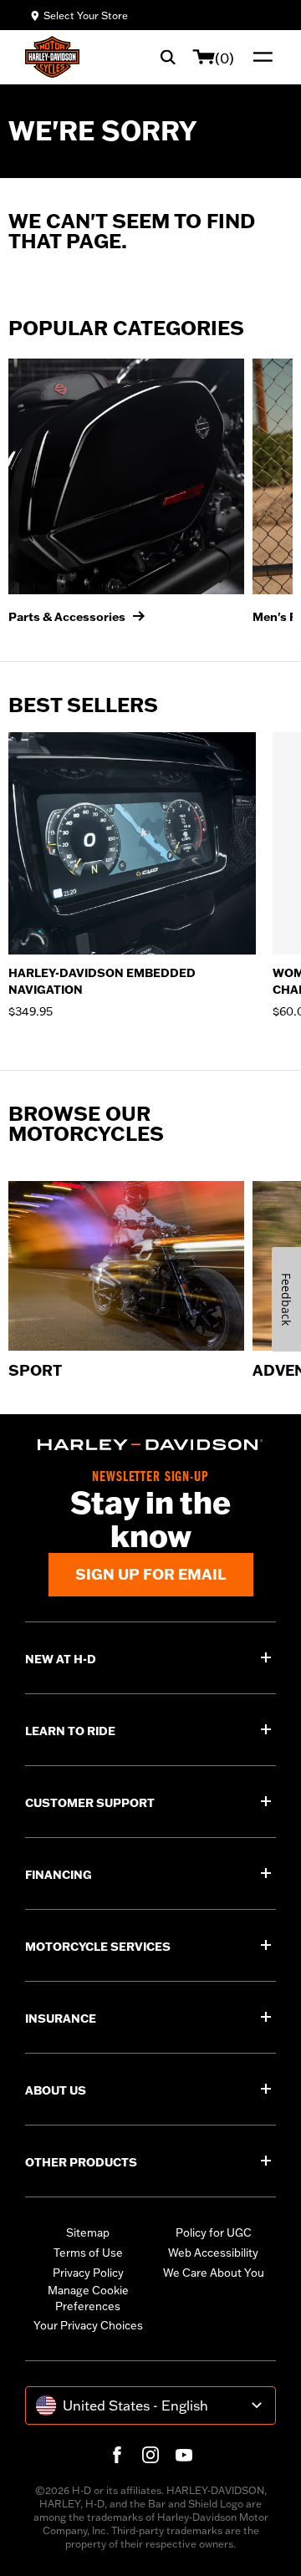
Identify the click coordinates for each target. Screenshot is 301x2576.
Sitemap (88, 2232)
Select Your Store (86, 15)
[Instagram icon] (150, 2455)
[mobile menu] (259, 57)
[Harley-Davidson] (150, 1445)
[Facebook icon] (117, 2455)
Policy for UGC (214, 2232)
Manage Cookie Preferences (88, 2299)
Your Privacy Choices (88, 2325)
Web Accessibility (213, 2253)
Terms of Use (88, 2253)
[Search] (168, 57)
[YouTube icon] (184, 2455)
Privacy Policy (88, 2273)
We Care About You (214, 2273)
